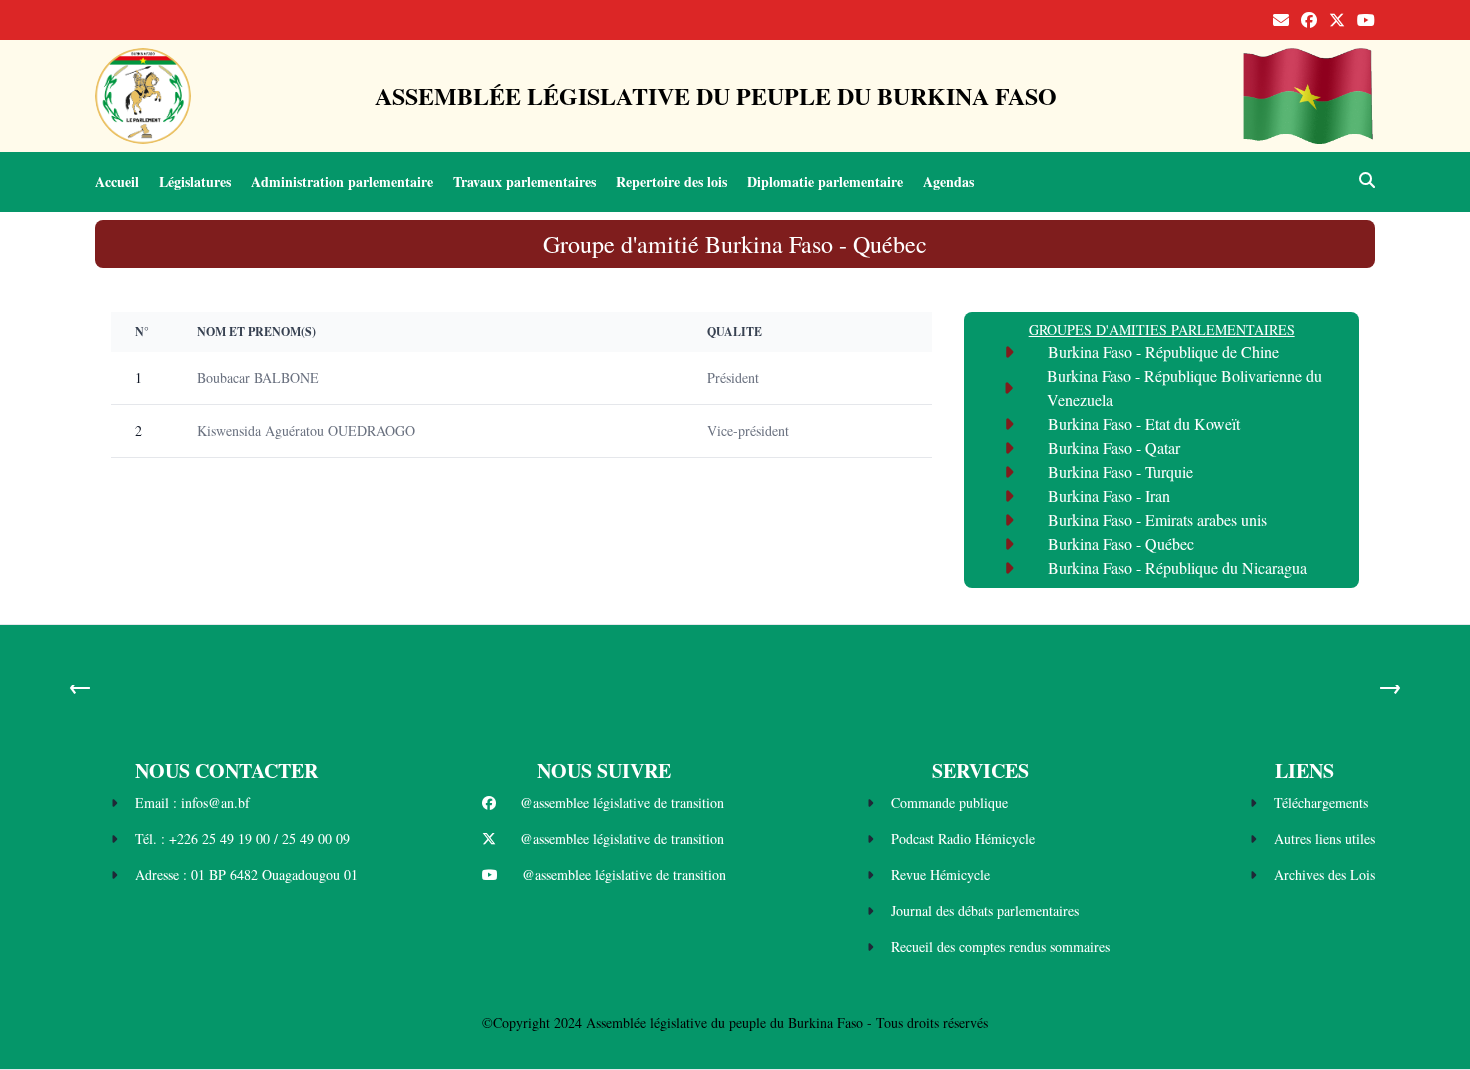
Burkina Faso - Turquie (1120, 471)
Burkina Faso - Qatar (1114, 447)
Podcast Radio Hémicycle (963, 838)
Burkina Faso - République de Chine (1163, 351)
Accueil (117, 181)
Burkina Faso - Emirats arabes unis (1157, 519)
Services (980, 770)
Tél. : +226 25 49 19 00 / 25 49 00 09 (242, 838)
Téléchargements (1321, 802)
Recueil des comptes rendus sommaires (1000, 946)
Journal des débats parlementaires (985, 910)
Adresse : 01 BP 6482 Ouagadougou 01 (246, 874)
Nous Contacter (226, 770)
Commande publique (949, 802)
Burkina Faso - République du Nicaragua (1177, 567)
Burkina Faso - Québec (1121, 543)
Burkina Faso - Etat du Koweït (1144, 423)
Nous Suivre (604, 770)
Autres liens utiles (1324, 838)
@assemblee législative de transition (622, 802)
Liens (1304, 770)
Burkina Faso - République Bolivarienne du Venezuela (1184, 387)
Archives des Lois (1324, 874)
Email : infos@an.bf (192, 802)
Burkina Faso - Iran (1109, 495)
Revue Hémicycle (940, 874)
